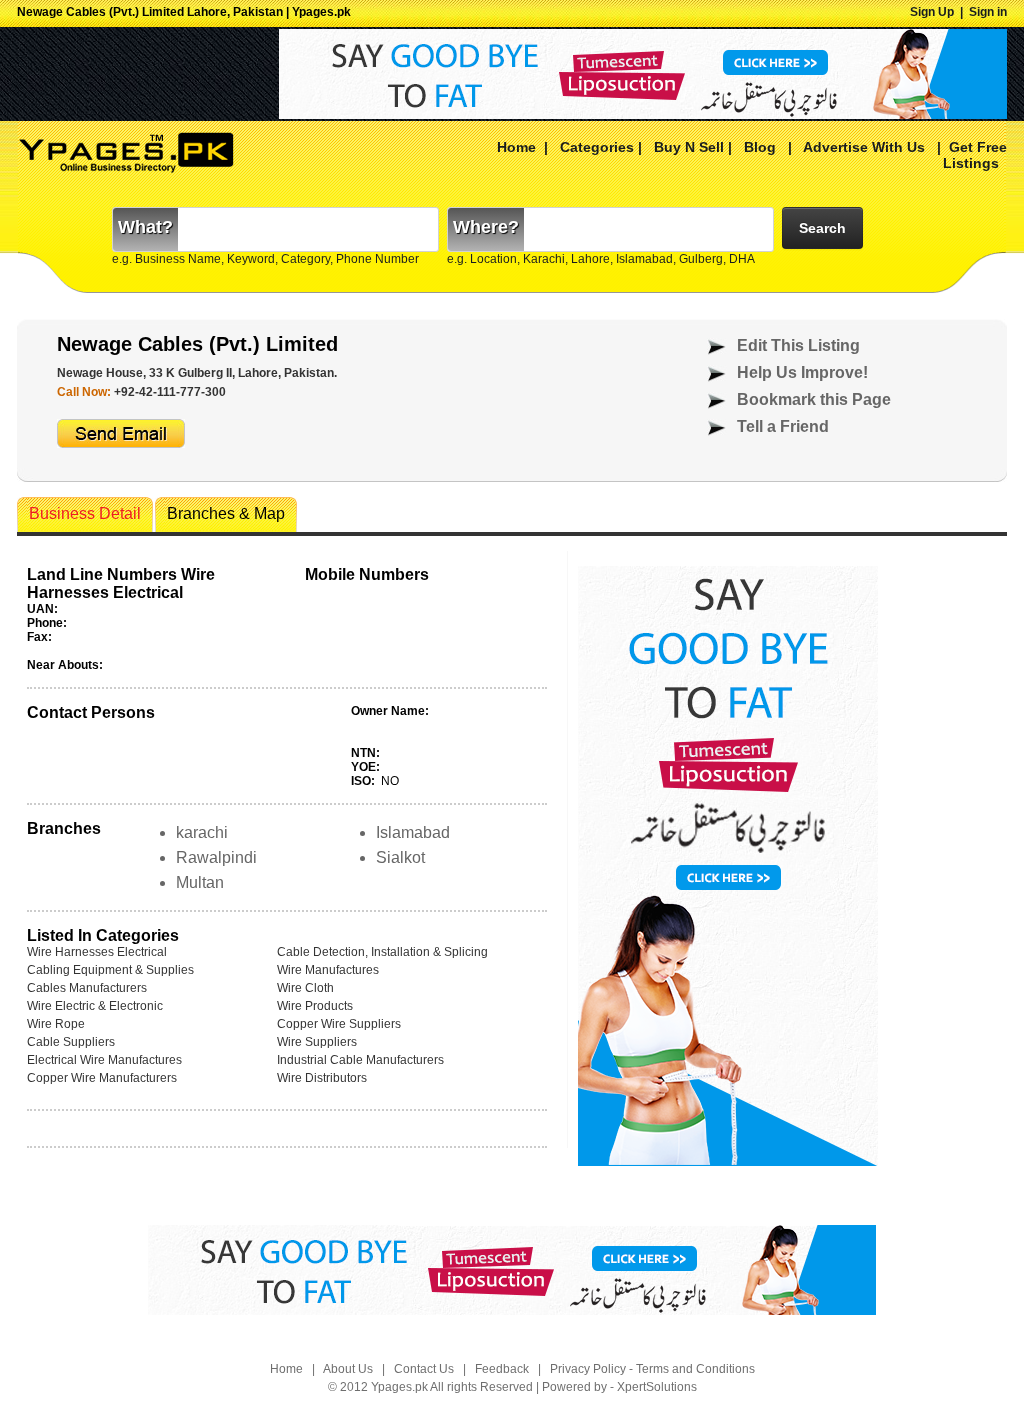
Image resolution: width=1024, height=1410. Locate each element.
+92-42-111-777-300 (170, 392)
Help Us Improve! (802, 372)
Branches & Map (226, 513)
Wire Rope (56, 1024)
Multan (200, 882)
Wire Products (315, 1006)
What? (145, 227)
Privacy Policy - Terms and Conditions (652, 1369)
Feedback (502, 1369)
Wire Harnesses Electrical (97, 952)
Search (822, 228)
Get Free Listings (975, 155)
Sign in (988, 12)
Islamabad (413, 832)
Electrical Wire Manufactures (104, 1060)
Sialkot (400, 857)
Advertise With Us (862, 147)
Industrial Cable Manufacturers (360, 1060)
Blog (760, 147)
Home (516, 147)
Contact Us (424, 1369)
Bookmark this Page (814, 399)
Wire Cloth (305, 988)
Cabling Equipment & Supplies (110, 970)
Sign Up (932, 12)
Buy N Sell (689, 147)
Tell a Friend (783, 426)
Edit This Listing (798, 345)
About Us (348, 1369)
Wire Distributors (322, 1078)
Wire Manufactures (328, 970)
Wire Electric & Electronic (95, 1006)
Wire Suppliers (317, 1042)
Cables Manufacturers (87, 988)
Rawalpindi (216, 857)
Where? (486, 227)
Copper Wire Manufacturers (102, 1078)
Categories (597, 147)
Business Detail (85, 513)
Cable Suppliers (71, 1042)
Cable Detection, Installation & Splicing (382, 952)
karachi (202, 832)
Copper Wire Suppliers (339, 1024)
